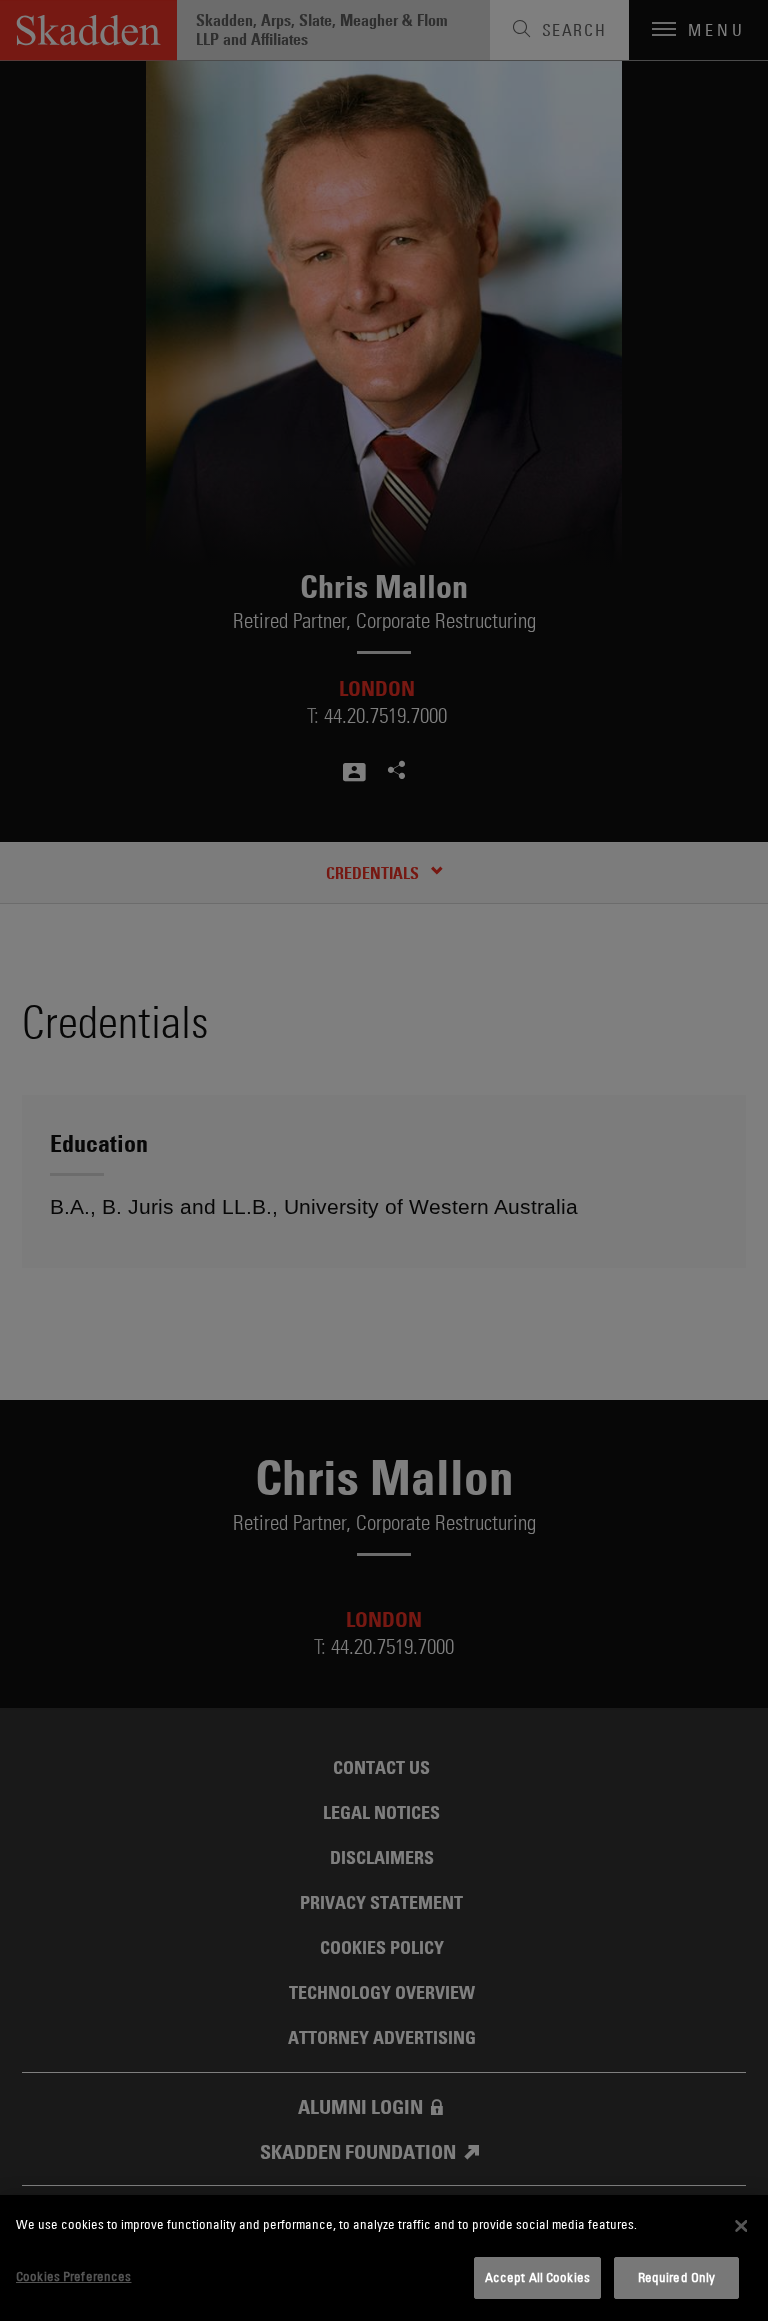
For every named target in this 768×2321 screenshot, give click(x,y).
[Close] (741, 2226)
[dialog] (384, 2258)
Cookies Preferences (73, 2276)
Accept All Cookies (537, 2277)
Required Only (677, 2277)
